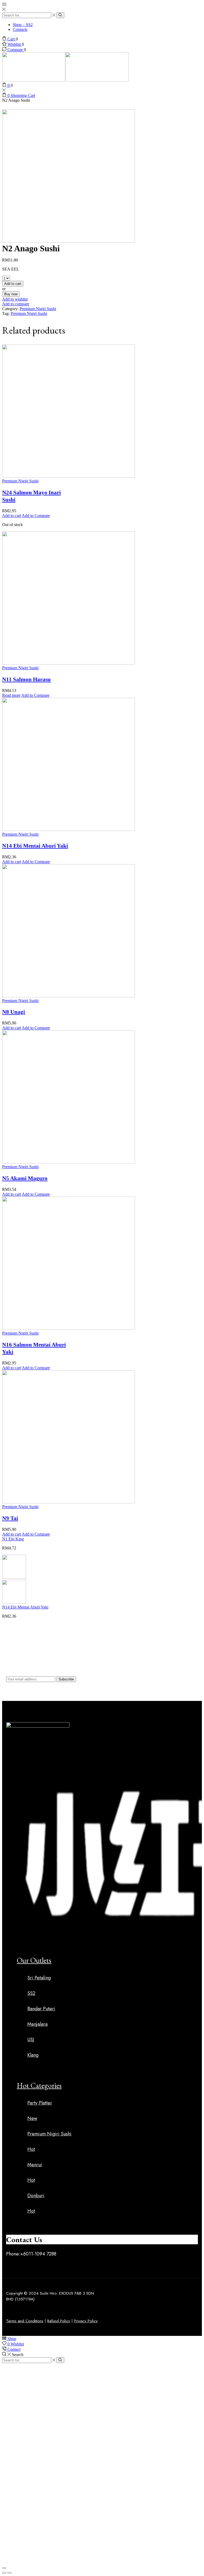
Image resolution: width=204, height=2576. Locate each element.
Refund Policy (59, 2321)
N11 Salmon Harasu (26, 679)
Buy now (11, 294)
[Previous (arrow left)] (4, 2573)
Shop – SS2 (23, 25)
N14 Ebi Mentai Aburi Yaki (35, 846)
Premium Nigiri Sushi (38, 309)
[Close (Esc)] (4, 2568)
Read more (11, 695)
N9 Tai (10, 1518)
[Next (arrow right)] (10, 2573)
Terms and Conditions (25, 2321)
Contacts (20, 29)
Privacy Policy (86, 2321)
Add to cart (13, 284)
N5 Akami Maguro (25, 1178)
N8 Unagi (14, 1012)
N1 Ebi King (13, 1539)
